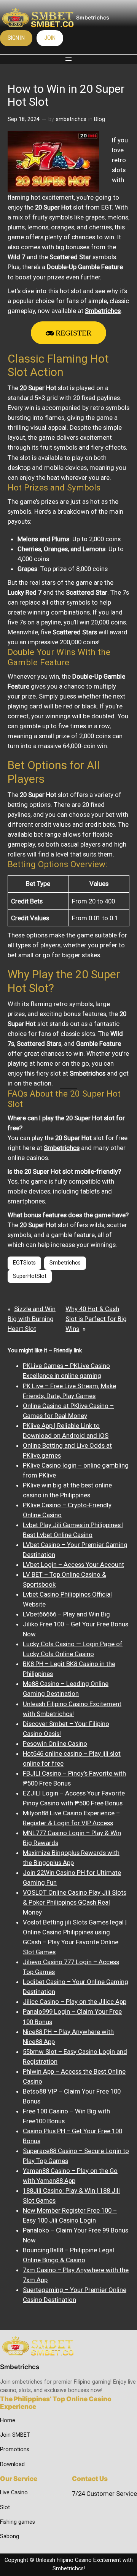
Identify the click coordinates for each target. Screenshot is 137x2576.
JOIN (50, 38)
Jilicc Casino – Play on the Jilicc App (75, 2002)
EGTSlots (24, 1263)
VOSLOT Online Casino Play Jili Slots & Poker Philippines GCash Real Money (75, 1902)
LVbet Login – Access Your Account (73, 1565)
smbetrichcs (71, 119)
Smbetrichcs (93, 17)
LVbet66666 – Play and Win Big (66, 1614)
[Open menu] (68, 59)
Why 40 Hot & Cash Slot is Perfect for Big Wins (96, 1319)
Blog (100, 119)
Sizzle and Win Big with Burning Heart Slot (32, 1319)
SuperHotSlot (30, 1276)
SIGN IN (16, 38)
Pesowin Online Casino (55, 1744)
